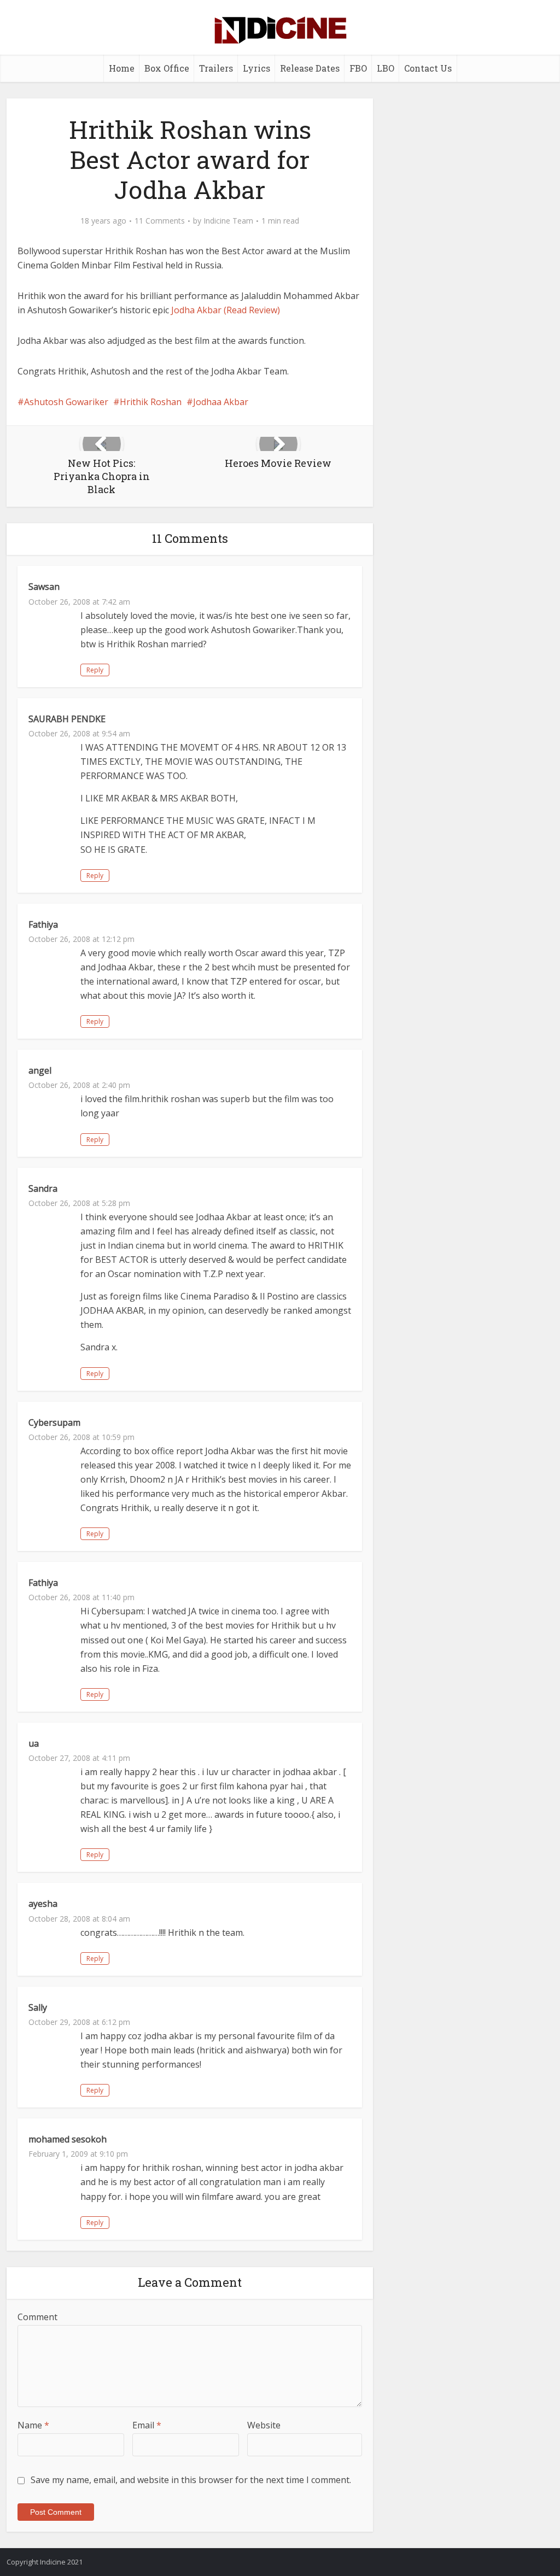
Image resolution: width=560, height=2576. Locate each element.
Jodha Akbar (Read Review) (226, 310)
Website (264, 2425)
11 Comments (160, 221)
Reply (95, 670)
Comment (37, 2317)
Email (147, 2425)
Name (33, 2425)
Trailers (216, 68)
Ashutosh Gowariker (66, 402)
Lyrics (256, 68)
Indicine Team (228, 221)
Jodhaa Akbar (221, 402)
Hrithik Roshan (151, 402)
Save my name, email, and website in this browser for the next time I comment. (191, 2480)
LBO (386, 68)
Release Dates (310, 68)
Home (122, 68)
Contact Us (428, 68)
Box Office (167, 68)
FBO (358, 68)
